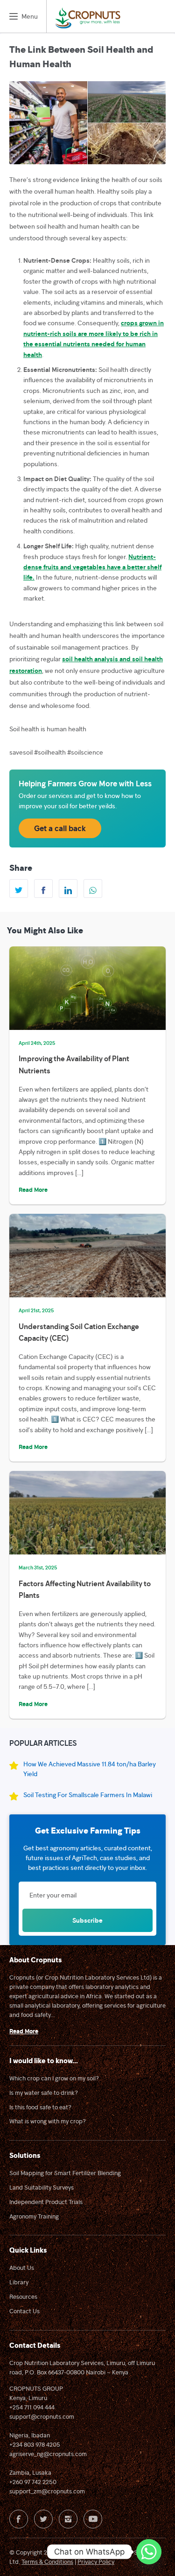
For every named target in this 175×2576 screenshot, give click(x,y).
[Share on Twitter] (19, 889)
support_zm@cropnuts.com (47, 2491)
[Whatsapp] (149, 2552)
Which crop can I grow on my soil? (54, 2078)
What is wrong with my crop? (48, 2121)
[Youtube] (93, 2519)
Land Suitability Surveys (42, 2187)
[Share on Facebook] (43, 889)
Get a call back (60, 828)
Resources (23, 2296)
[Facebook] (19, 2519)
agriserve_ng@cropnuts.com (48, 2454)
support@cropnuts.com (42, 2416)
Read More (33, 1190)
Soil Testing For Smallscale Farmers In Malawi (88, 1795)
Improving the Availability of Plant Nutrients (74, 1064)
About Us (22, 2268)
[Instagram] (68, 2519)
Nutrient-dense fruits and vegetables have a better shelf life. (92, 567)
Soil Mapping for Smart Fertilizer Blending (65, 2173)
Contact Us (24, 2311)
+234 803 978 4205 (35, 2444)
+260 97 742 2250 (33, 2482)
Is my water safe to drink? (44, 2093)
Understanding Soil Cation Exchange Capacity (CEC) (79, 1332)
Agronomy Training (34, 2216)
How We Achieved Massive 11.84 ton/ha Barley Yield (90, 1769)
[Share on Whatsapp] (93, 889)
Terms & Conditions (47, 2562)
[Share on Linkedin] (68, 889)
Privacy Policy (96, 2562)
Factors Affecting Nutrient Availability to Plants (85, 1589)
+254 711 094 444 (32, 2407)
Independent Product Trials (46, 2202)
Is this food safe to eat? (40, 2107)
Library (19, 2282)
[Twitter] (43, 2519)
